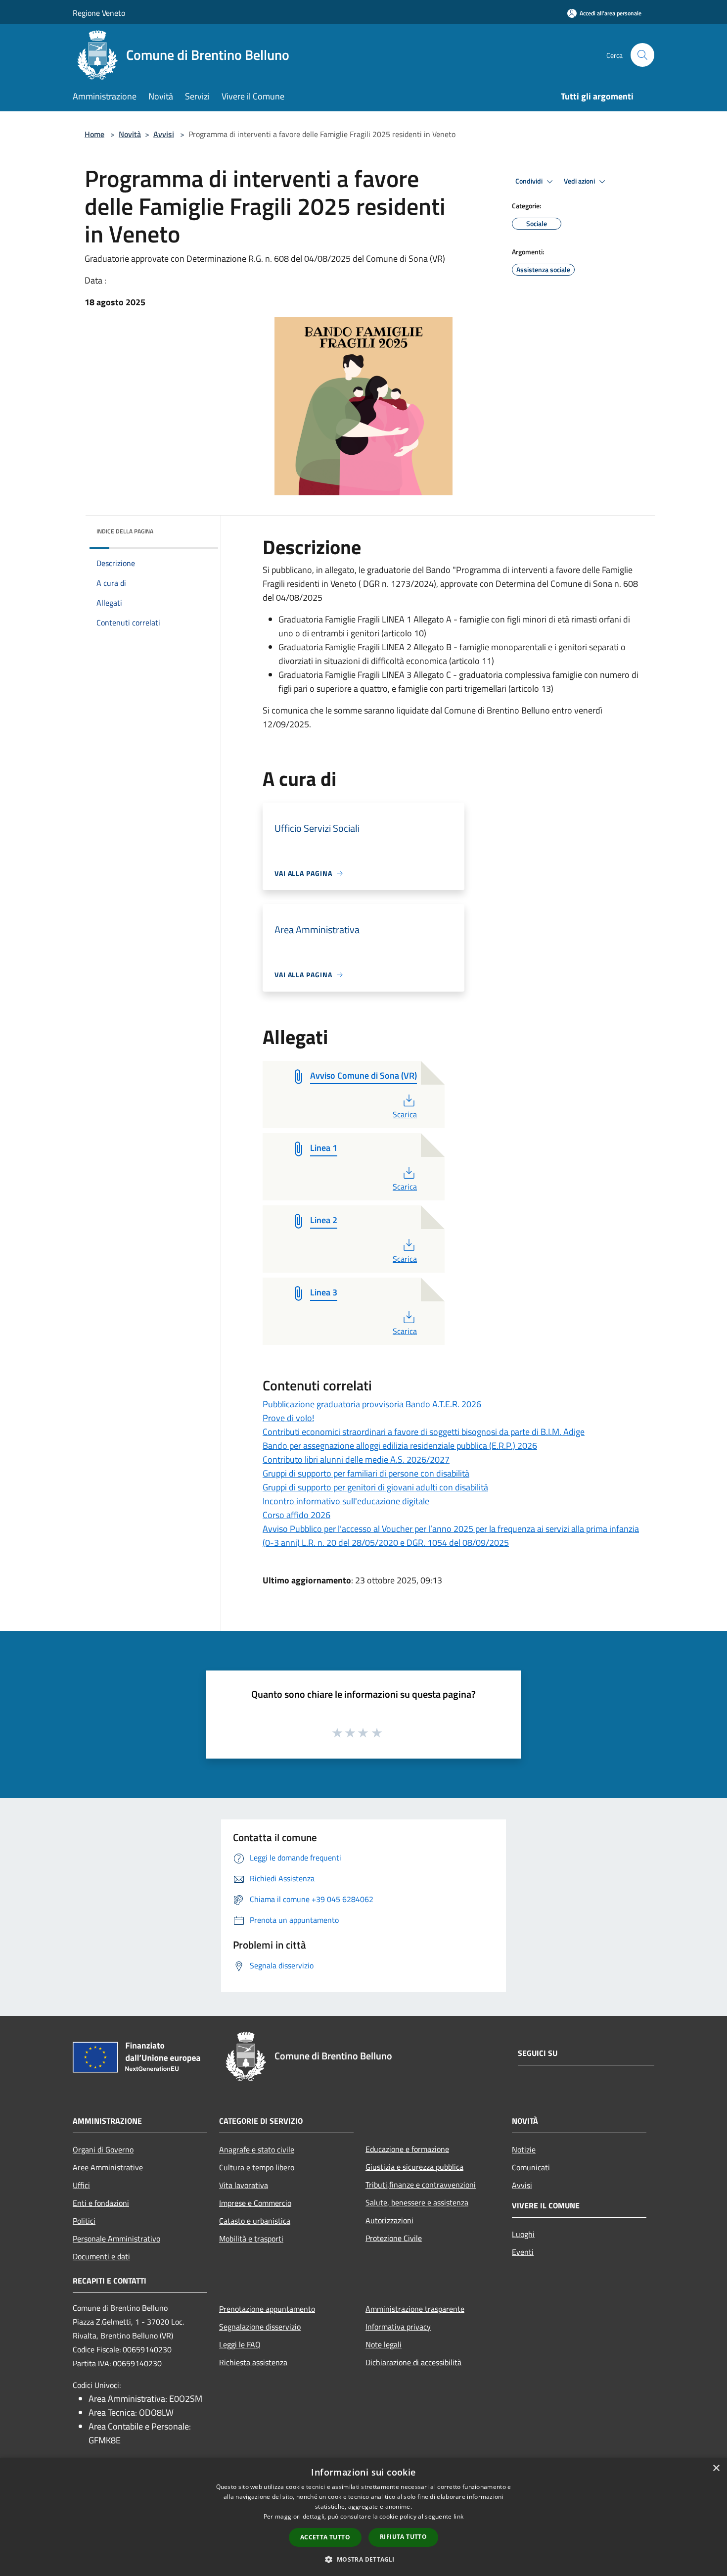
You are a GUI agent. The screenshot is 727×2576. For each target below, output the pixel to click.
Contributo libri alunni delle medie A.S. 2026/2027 (356, 1459)
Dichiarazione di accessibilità (413, 2362)
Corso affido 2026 (296, 1515)
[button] (363, 2559)
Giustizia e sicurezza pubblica (414, 2167)
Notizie (524, 2149)
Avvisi (164, 134)
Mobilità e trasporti (251, 2239)
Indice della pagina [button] (125, 531)
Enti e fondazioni (101, 2203)
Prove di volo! (288, 1418)
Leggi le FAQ (240, 2344)
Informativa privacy (398, 2327)
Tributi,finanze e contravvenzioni (421, 2185)
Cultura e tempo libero (257, 2167)
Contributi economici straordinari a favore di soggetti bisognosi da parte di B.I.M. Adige (424, 1432)
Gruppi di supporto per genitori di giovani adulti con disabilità (375, 1487)
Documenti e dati (101, 2256)
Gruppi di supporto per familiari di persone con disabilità (366, 1473)
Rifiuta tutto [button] (403, 2537)
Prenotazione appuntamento (267, 2309)
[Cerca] (642, 55)
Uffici (81, 2185)
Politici (84, 2221)
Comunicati (531, 2167)
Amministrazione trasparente (415, 2309)
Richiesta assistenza (253, 2362)
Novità (130, 134)
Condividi (530, 181)
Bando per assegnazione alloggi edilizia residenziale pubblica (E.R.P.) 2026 (400, 1446)
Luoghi (523, 2234)
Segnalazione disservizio (260, 2327)
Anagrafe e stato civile (257, 2149)
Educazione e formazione (407, 2149)
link (458, 2516)
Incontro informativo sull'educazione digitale (346, 1501)
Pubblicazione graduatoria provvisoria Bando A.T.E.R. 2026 (372, 1404)
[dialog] (363, 2517)
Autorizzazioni (389, 2220)
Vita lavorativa (244, 2185)
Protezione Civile (394, 2238)
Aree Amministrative (108, 2167)
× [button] (716, 2468)
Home (94, 134)
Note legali (384, 2344)
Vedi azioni (580, 181)
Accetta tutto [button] (325, 2537)
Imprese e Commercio (255, 2203)
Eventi (523, 2252)
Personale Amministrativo (116, 2239)
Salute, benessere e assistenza (417, 2202)
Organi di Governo (103, 2149)
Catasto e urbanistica (255, 2221)
